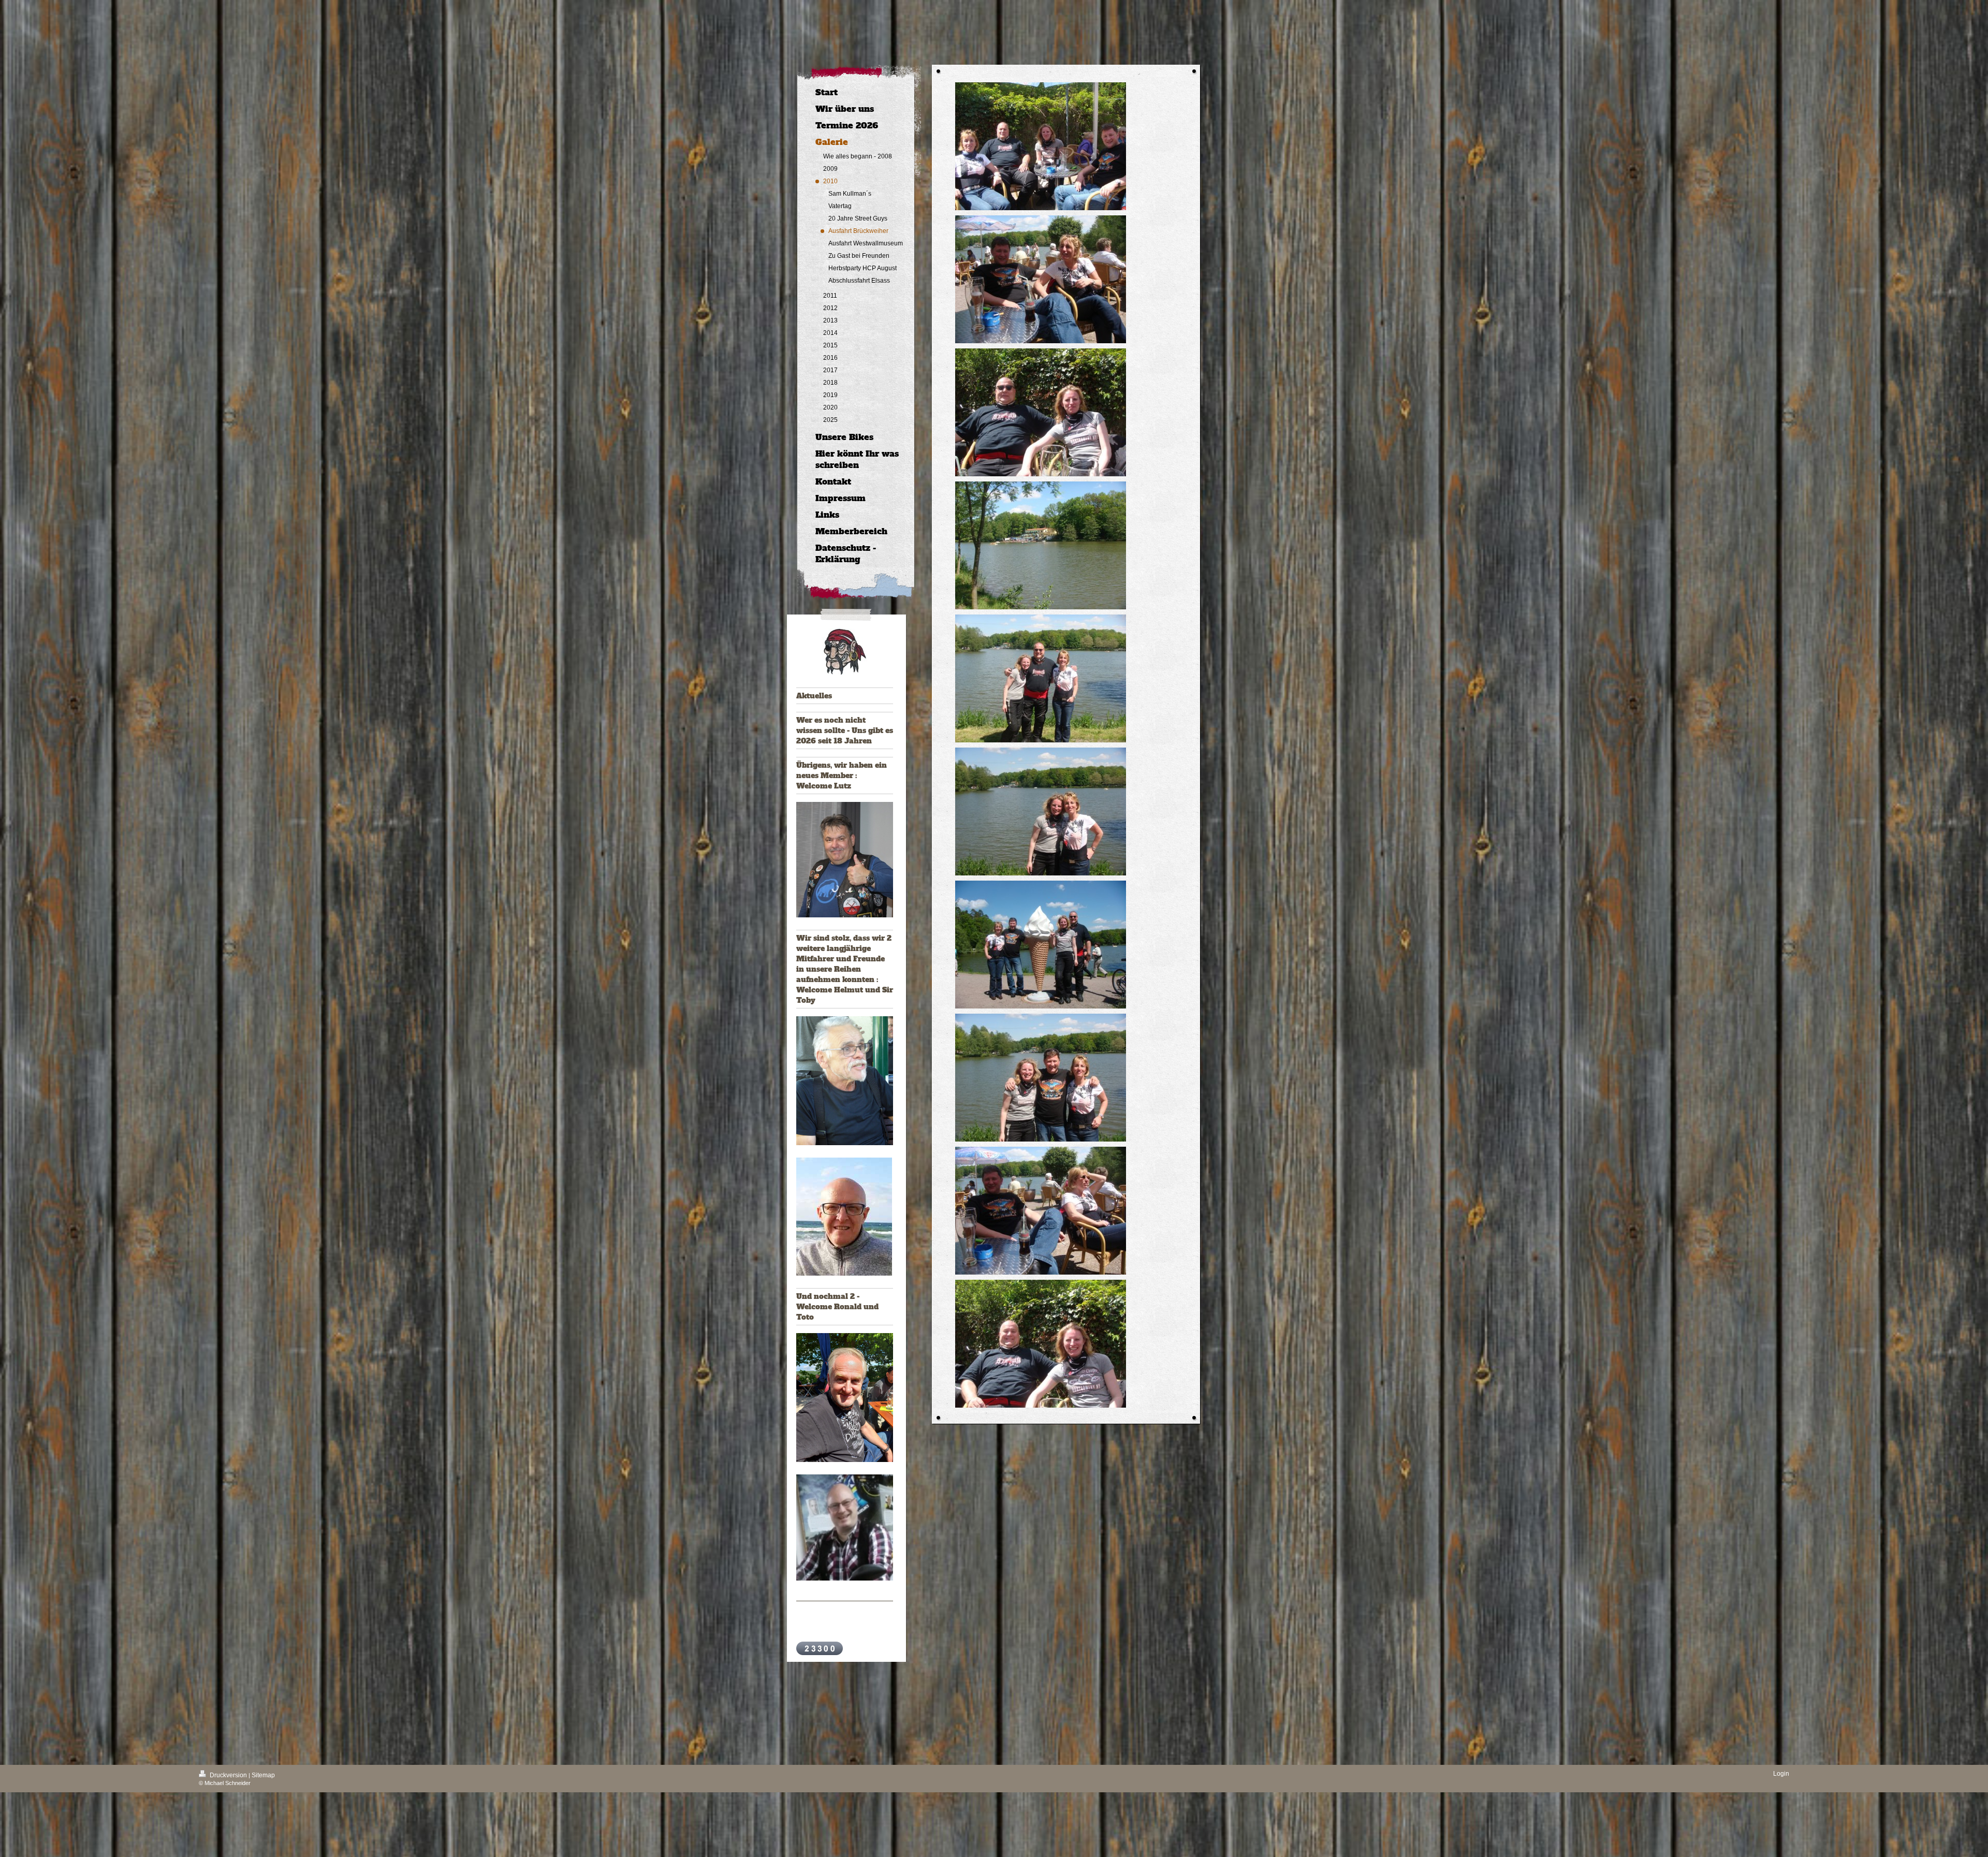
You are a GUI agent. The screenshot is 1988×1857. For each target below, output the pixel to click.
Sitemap (263, 1775)
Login (1781, 1774)
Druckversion (228, 1775)
